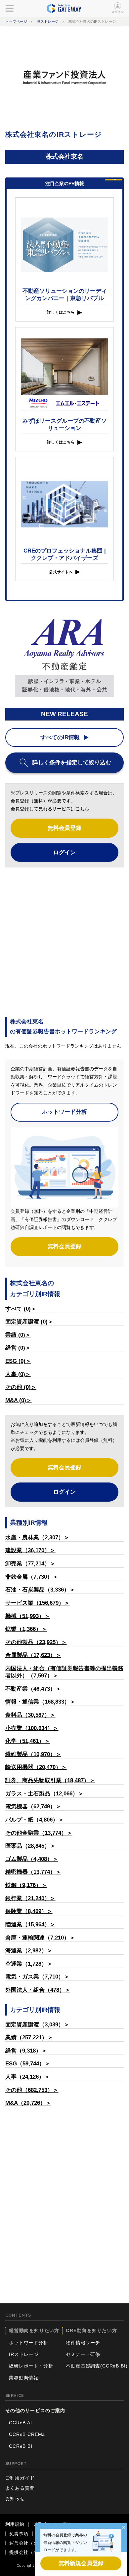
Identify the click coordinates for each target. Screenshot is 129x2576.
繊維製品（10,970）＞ (33, 1754)
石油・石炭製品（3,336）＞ (40, 1590)
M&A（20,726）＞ (28, 2103)
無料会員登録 (64, 828)
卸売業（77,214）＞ (30, 1564)
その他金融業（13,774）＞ (39, 1833)
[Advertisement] (64, 942)
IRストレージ (48, 21)
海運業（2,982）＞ (29, 1951)
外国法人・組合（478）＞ (38, 1990)
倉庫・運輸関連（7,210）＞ (40, 1938)
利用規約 (15, 2524)
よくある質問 (20, 2488)
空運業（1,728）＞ (29, 1964)
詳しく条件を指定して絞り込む (72, 763)
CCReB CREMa (27, 2434)
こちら (82, 809)
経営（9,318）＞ (26, 2051)
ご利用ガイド (20, 2478)
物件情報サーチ (83, 2343)
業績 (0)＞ (18, 1335)
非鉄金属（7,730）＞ (32, 1577)
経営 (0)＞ (18, 1348)
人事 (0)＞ (18, 1374)
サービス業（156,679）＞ (38, 1603)
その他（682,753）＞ (32, 2090)
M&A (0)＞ (19, 1400)
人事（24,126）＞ (28, 2077)
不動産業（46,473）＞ (33, 1689)
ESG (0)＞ (18, 1361)
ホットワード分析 (64, 1112)
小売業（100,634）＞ (32, 1728)
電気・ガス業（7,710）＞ (37, 1977)
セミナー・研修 (83, 2354)
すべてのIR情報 (60, 737)
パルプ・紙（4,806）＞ (35, 1820)
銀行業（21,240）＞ (30, 1898)
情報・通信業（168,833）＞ (40, 1702)
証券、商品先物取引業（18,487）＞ (50, 1780)
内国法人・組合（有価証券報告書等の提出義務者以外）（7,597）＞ (64, 1672)
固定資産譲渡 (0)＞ (29, 1322)
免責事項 (19, 2534)
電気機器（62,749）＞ (33, 1807)
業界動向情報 (24, 2378)
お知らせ (15, 2499)
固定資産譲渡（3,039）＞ (37, 2025)
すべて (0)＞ (21, 1309)
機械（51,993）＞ (28, 1616)
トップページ (16, 21)
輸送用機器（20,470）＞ (36, 1767)
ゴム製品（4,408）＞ (32, 1859)
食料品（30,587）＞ (30, 1715)
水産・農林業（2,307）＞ (37, 1538)
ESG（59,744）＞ (28, 2064)
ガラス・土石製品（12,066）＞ (44, 1794)
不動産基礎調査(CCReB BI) (97, 2366)
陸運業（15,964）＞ (30, 1924)
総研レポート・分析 (31, 2366)
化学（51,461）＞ (28, 1741)
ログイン (118, 12)
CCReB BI (21, 2446)
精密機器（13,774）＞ (33, 1872)
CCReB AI (21, 2423)
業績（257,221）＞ (29, 2038)
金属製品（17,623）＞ (33, 1655)
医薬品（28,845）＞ (30, 1846)
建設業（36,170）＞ (30, 1550)
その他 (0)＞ (21, 1387)
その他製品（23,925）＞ (36, 1642)
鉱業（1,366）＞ (26, 1629)
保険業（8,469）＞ (29, 1911)
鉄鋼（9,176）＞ (26, 1885)
